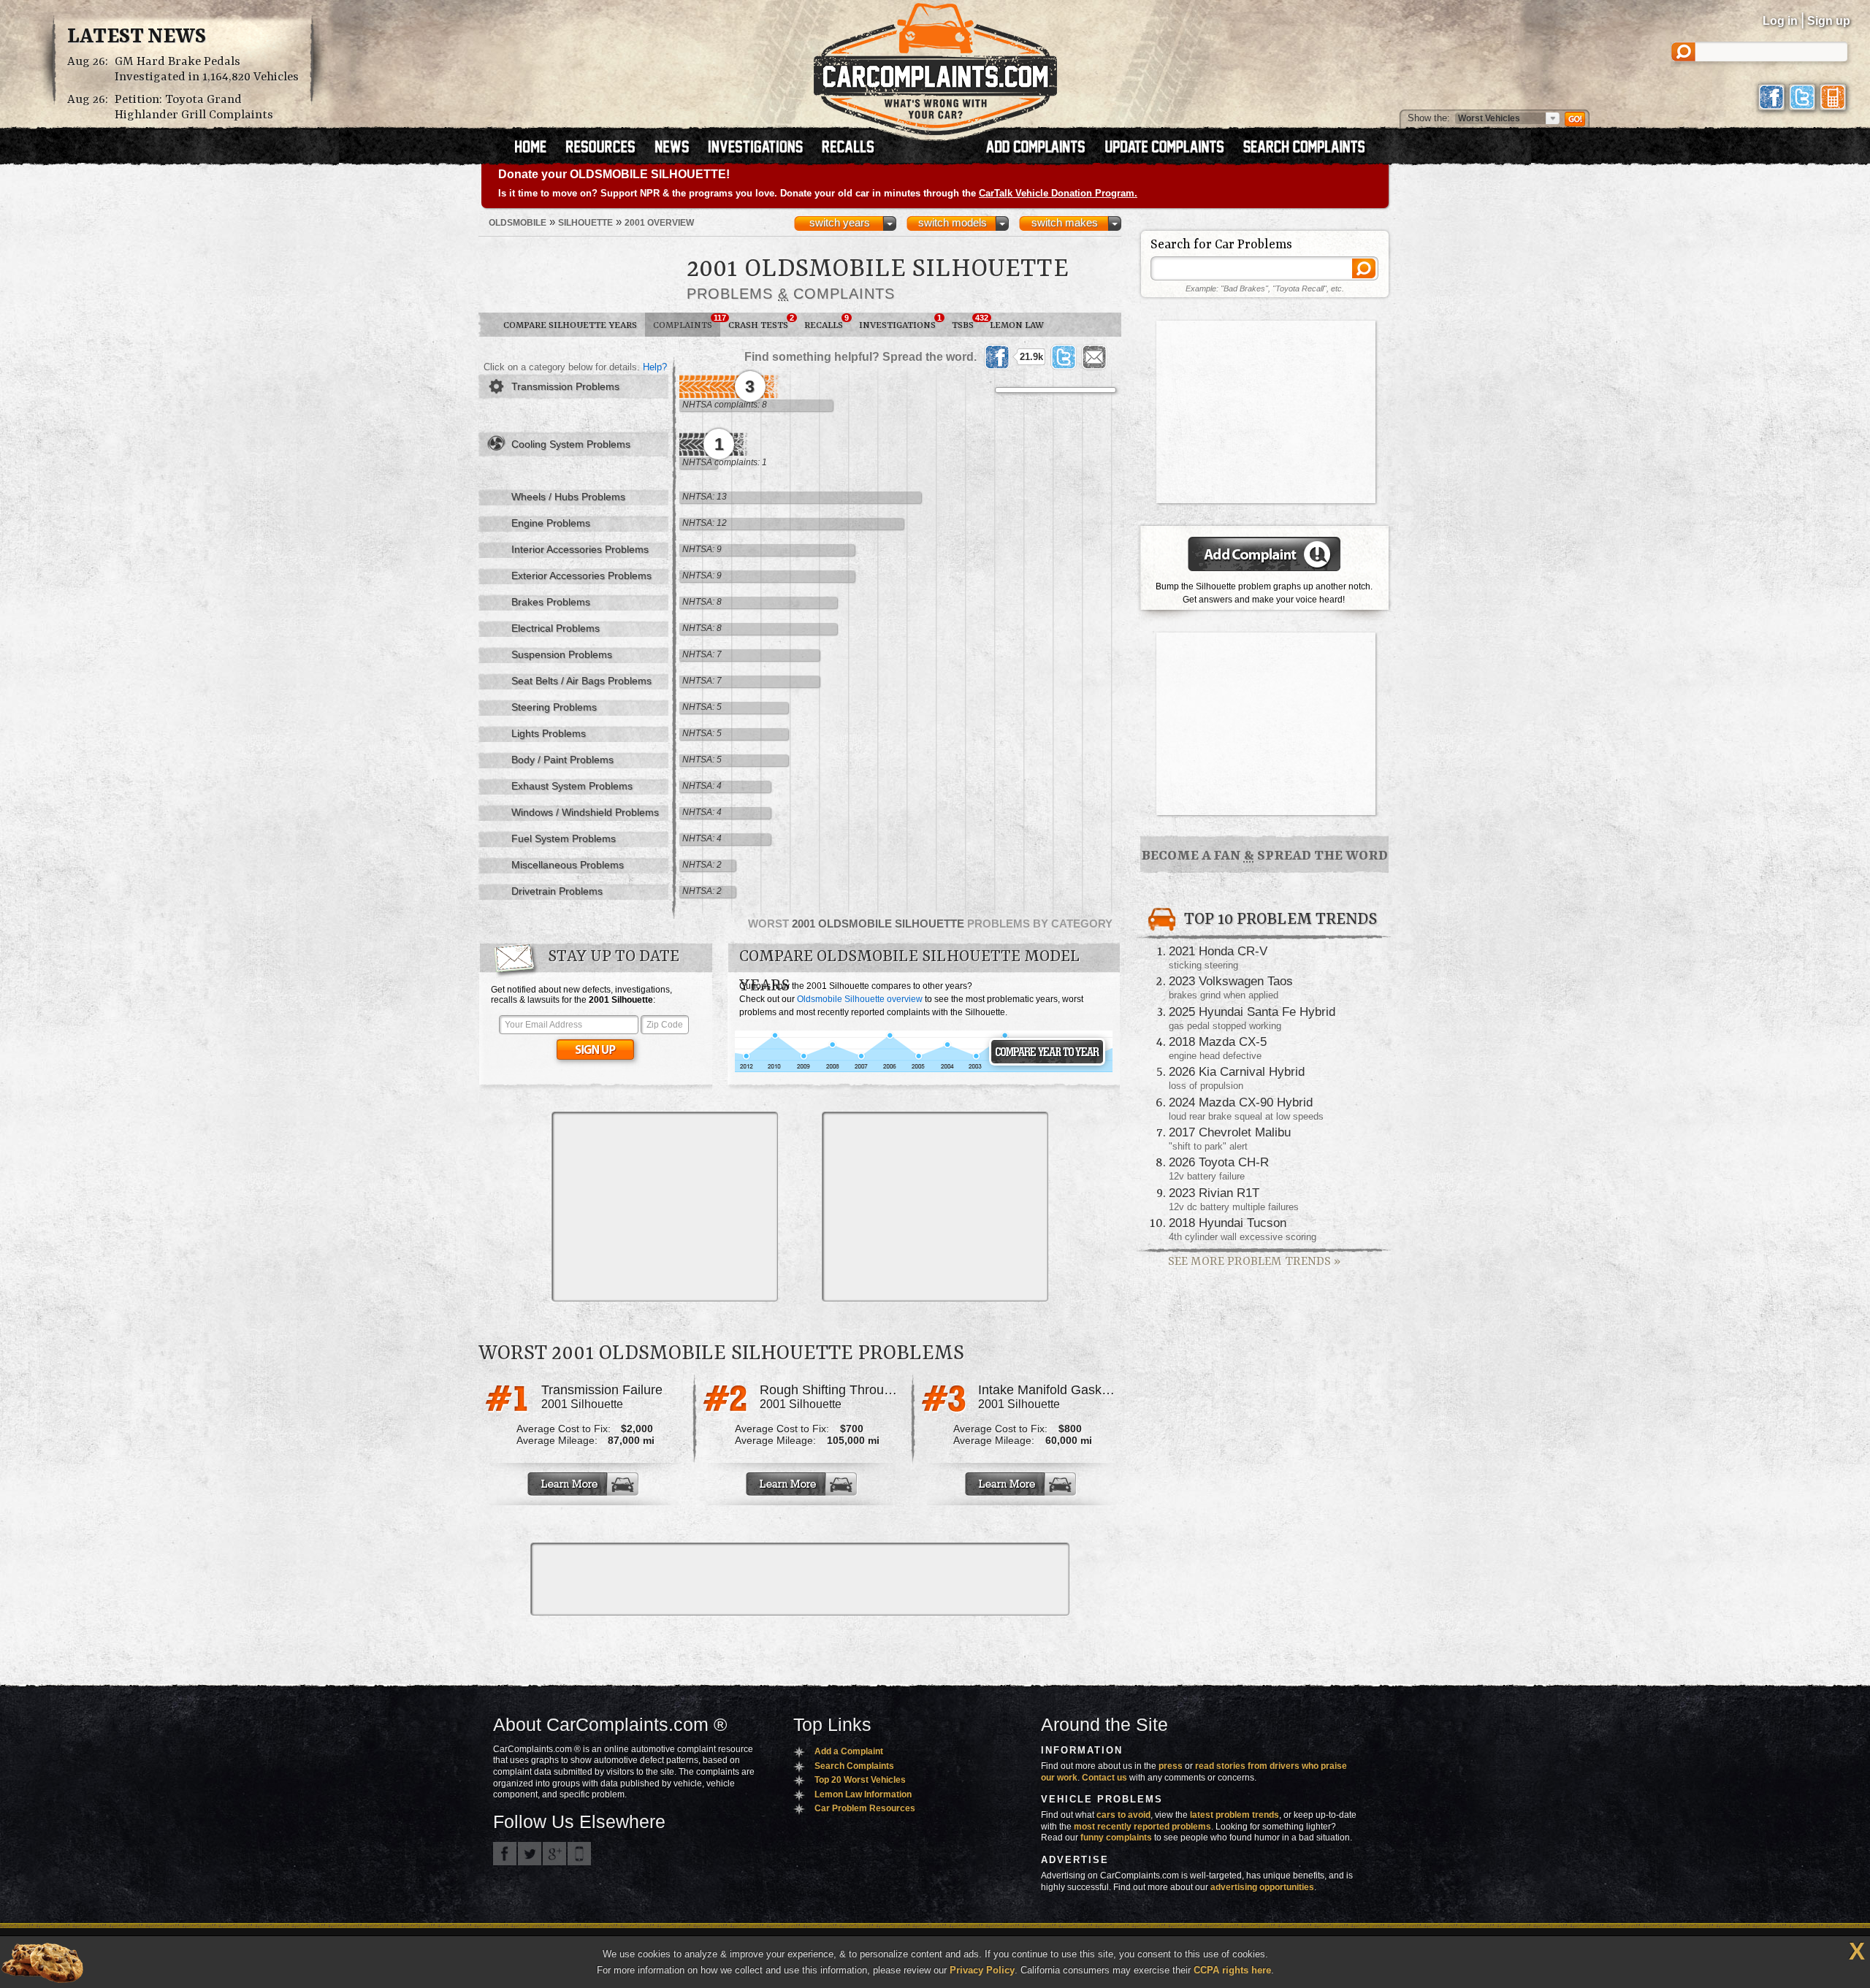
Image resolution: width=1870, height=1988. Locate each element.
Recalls (827, 322)
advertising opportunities (1262, 1887)
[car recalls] (848, 148)
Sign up (1829, 21)
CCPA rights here (1232, 1970)
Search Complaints (854, 1766)
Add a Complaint (849, 1751)
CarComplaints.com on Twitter (530, 1854)
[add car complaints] (1042, 148)
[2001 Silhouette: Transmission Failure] (584, 1484)
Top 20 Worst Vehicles (860, 1780)
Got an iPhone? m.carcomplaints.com (579, 1854)
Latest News (137, 37)
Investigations (900, 322)
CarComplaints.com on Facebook (505, 1854)
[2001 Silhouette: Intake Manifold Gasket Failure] (1022, 1484)
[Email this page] (1094, 357)
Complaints (687, 322)
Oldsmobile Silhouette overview (860, 999)
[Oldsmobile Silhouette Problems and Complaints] (924, 1070)
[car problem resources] (607, 148)
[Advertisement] (665, 1207)
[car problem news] (678, 148)
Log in (1780, 21)
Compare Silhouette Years (570, 325)
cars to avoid (1123, 1815)
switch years (840, 223)
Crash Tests (761, 322)
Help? (655, 367)
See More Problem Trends (1254, 1262)
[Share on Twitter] (1064, 357)
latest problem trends (1234, 1815)
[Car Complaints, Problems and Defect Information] (935, 65)
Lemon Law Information (863, 1794)
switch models (953, 223)
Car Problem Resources (865, 1808)
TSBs (967, 322)
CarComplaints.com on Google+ (554, 1854)
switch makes (1065, 223)
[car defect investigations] (762, 148)
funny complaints (1116, 1838)
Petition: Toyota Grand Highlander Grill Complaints (194, 107)
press (1171, 1766)
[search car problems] (1310, 148)
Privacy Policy (982, 1970)
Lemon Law (1017, 325)
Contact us (1104, 1778)
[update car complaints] (1171, 148)
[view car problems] (537, 148)
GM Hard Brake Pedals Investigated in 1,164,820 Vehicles (207, 69)
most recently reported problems (1142, 1827)
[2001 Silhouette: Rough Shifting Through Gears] (803, 1484)
